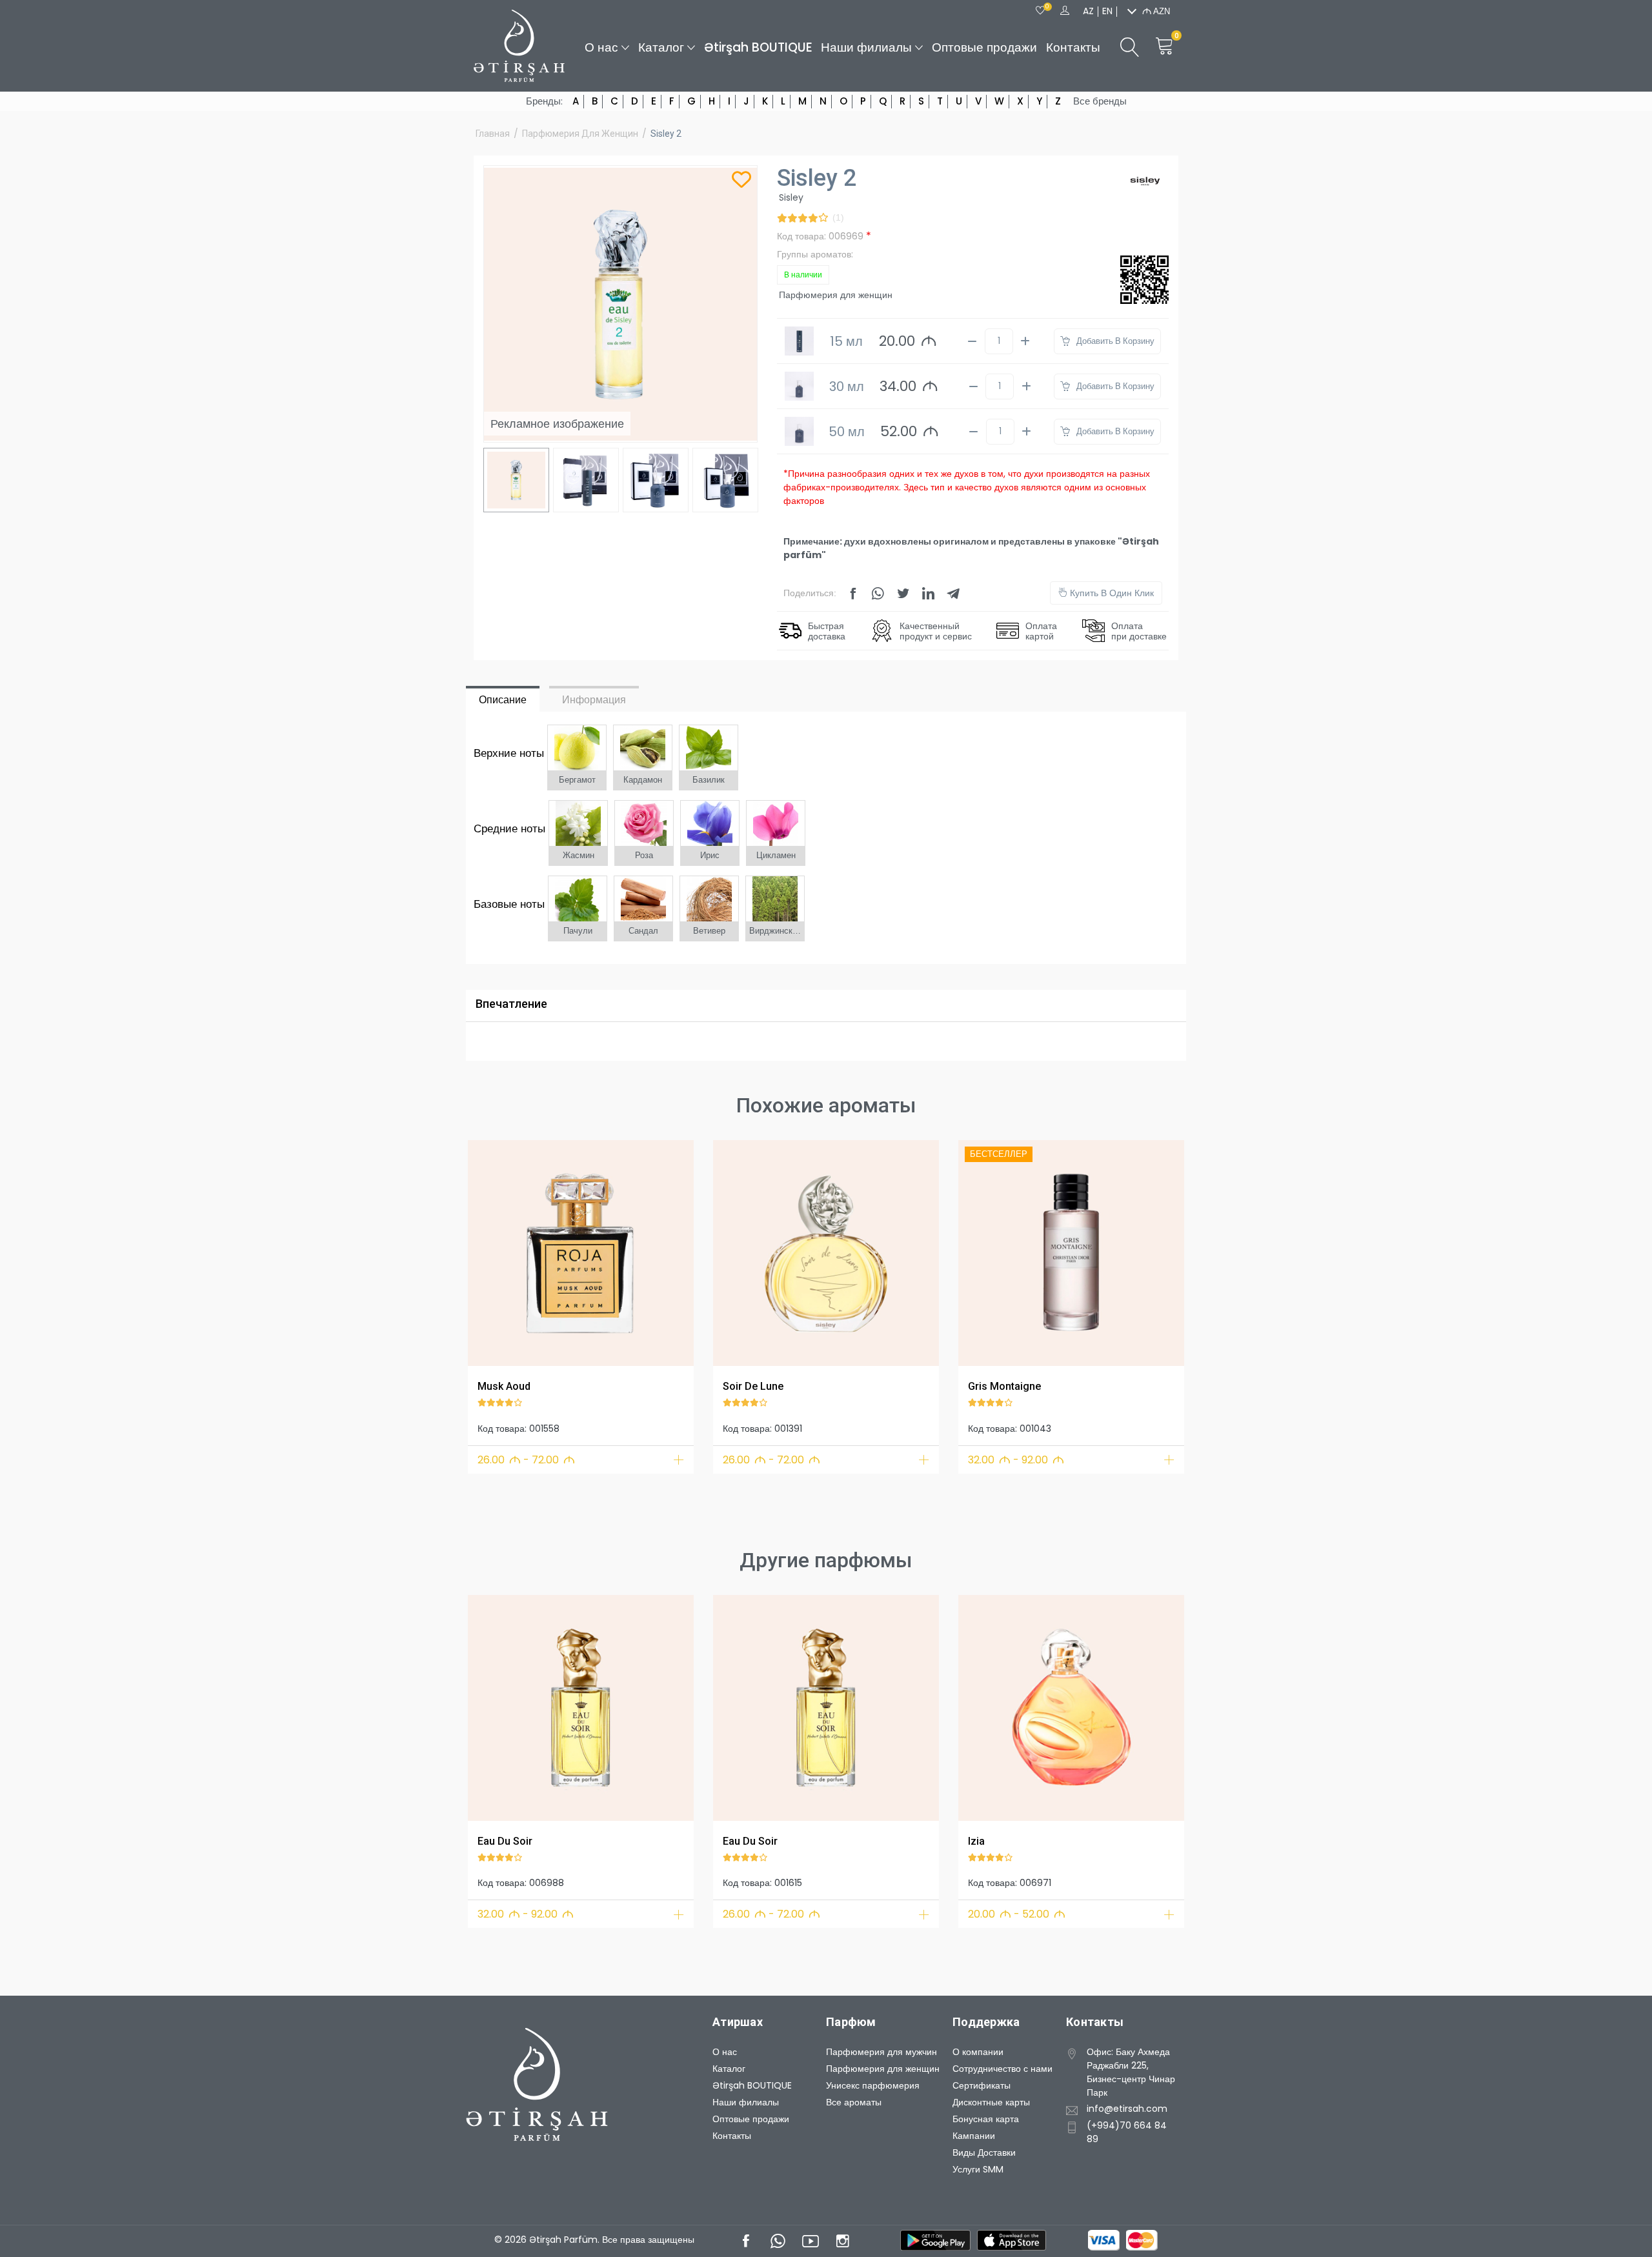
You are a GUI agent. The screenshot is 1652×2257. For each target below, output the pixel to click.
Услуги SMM (978, 2169)
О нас (601, 47)
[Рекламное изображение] (581, 1253)
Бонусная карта (986, 2119)
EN (1107, 11)
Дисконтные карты (991, 2102)
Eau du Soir (505, 1841)
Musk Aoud (504, 1386)
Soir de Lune (753, 1386)
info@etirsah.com (1127, 2109)
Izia (976, 1841)
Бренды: (544, 101)
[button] (486, 1251)
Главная (493, 134)
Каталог (661, 47)
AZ (1088, 11)
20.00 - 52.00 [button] (1017, 1914)
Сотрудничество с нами (1002, 2069)
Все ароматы (854, 2102)
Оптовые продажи (984, 47)
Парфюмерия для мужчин (881, 2052)
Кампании (974, 2136)
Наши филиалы (866, 47)
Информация (594, 700)
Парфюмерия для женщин (580, 134)
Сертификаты (982, 2085)
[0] (1040, 11)
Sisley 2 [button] (666, 134)
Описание (503, 700)
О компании (978, 2052)
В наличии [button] (803, 275)
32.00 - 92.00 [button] (1016, 1460)
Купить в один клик (1111, 593)
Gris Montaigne (1004, 1386)
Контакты (1073, 47)
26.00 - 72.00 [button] (526, 1460)
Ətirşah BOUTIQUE (758, 47)
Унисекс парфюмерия (873, 2085)
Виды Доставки (984, 2152)
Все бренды (1100, 101)
